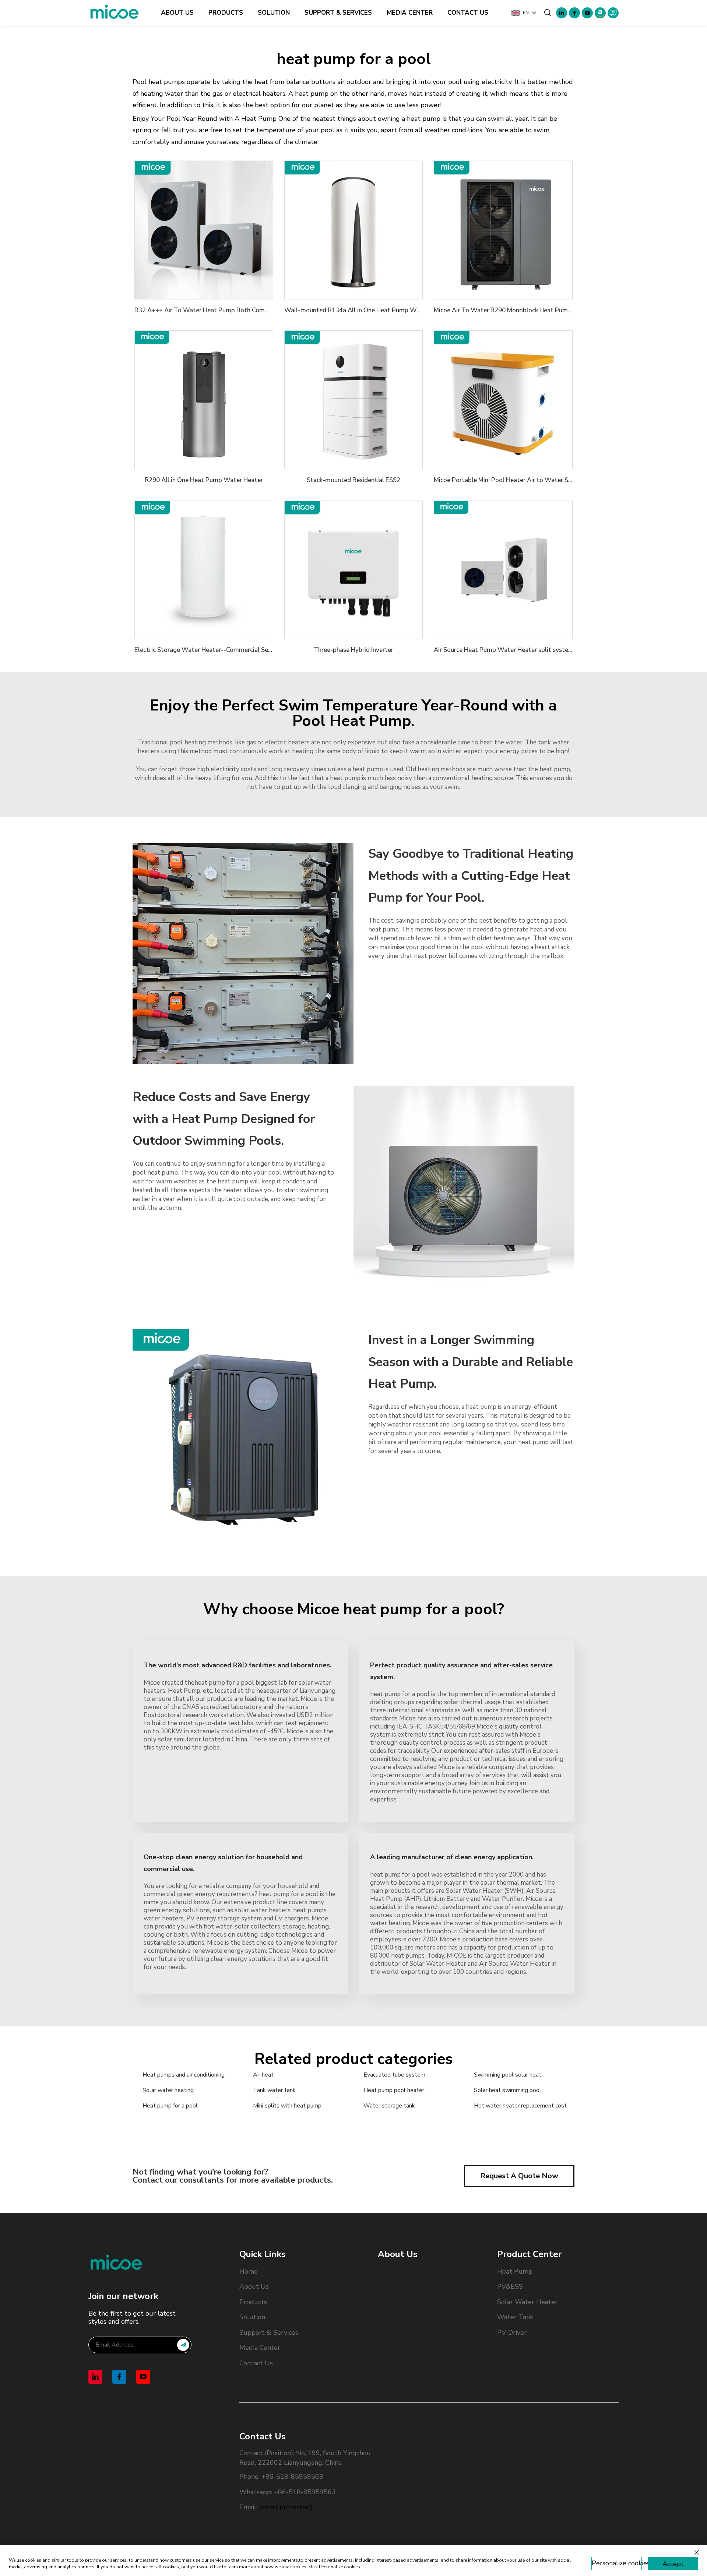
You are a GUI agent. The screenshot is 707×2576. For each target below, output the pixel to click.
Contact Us (468, 13)
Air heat (263, 2075)
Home (249, 2271)
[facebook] (574, 13)
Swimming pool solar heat (508, 2075)
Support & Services (338, 13)
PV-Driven (512, 2333)
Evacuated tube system (394, 2075)
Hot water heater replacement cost (520, 2106)
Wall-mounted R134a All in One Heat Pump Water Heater (367, 310)
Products (226, 13)
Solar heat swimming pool (508, 2090)
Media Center (410, 13)
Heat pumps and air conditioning (184, 2075)
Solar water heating (168, 2090)
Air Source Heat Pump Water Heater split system (504, 650)
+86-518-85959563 (292, 2477)
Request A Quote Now (519, 2176)
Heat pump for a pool (170, 2106)
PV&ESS (510, 2287)
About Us (177, 13)
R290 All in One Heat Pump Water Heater (204, 480)
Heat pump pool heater (394, 2090)
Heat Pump (515, 2271)
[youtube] (587, 13)
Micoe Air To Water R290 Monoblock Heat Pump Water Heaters (525, 310)
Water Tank (515, 2317)
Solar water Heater (527, 2302)
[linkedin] (562, 13)
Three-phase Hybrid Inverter (353, 650)
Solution (274, 13)
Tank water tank (274, 2090)
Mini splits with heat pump (287, 2106)
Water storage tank (389, 2106)
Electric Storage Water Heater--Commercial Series (206, 650)
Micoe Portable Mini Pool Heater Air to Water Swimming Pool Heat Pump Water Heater (559, 480)
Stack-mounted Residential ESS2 (353, 480)
